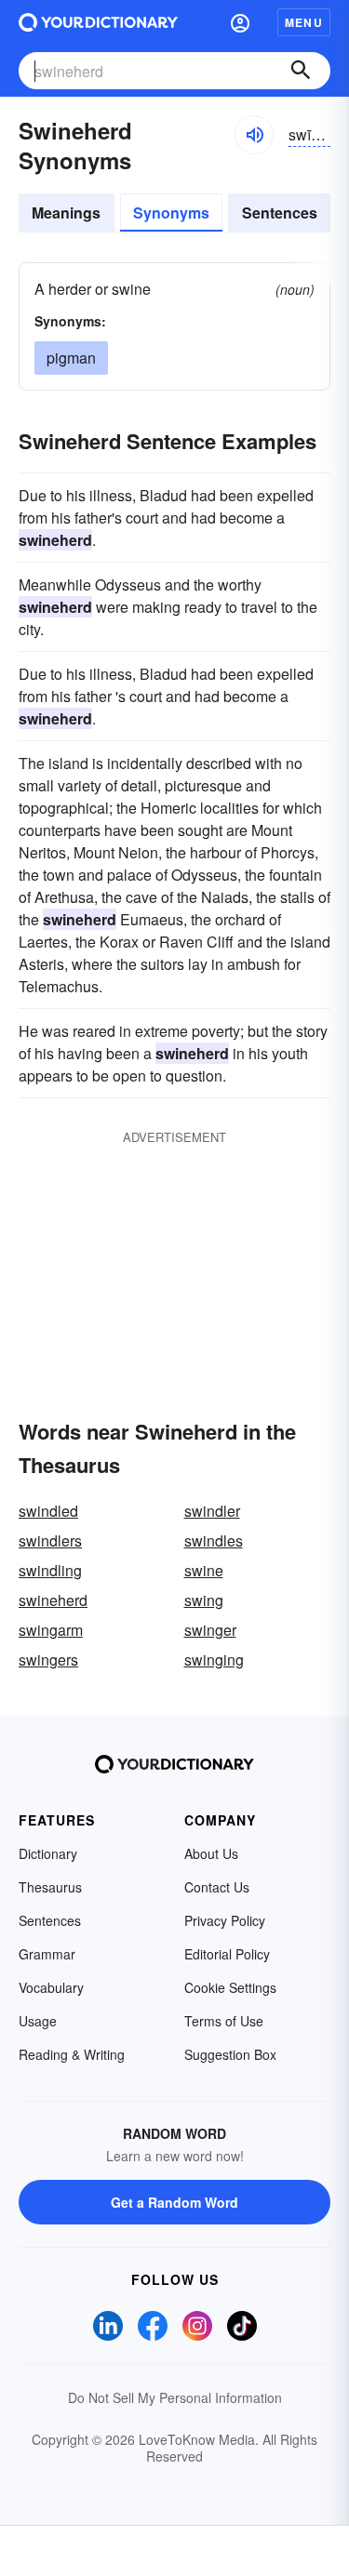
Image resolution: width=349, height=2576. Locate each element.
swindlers (50, 1540)
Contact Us (217, 1887)
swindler (212, 1511)
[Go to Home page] (98, 22)
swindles (214, 1540)
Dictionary (48, 1853)
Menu (304, 22)
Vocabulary (51, 1987)
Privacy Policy (225, 1920)
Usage (38, 2021)
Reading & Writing (72, 2054)
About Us (211, 1853)
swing (204, 1600)
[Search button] (301, 71)
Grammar (47, 1954)
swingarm (51, 1630)
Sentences (280, 212)
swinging (214, 1660)
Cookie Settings (230, 1987)
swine (204, 1570)
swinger (210, 1630)
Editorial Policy (227, 1954)
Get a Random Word (174, 2202)
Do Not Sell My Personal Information (175, 2397)
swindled (48, 1511)
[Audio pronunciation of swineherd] (254, 135)
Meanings (66, 212)
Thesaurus (50, 1887)
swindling (50, 1570)
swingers (48, 1660)
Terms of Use (224, 2021)
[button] (240, 22)
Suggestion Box (230, 2054)
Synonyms (171, 212)
